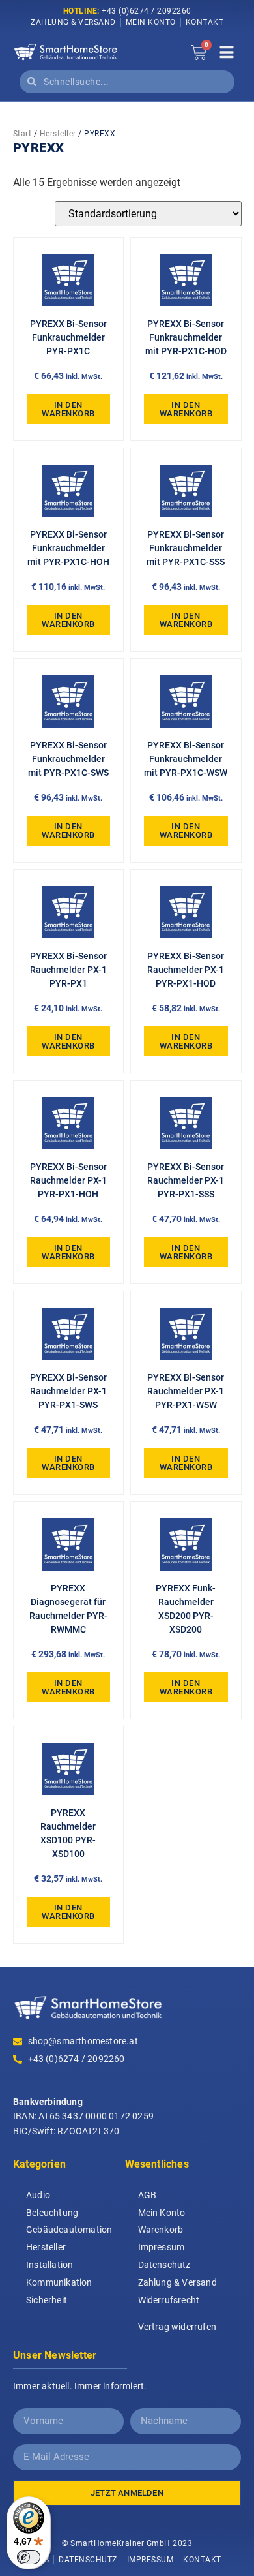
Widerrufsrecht (169, 2300)
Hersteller (58, 134)
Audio (38, 2195)
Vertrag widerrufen (177, 2327)
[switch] (29, 2557)
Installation (49, 2265)
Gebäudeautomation (69, 2230)
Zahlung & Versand (73, 22)
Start (22, 134)
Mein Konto (151, 22)
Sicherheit (47, 2300)
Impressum (162, 2247)
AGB (148, 2195)
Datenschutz (164, 2265)
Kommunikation (59, 2282)
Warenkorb (161, 2230)
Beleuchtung (52, 2213)
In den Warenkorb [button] (68, 409)
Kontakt (205, 22)
